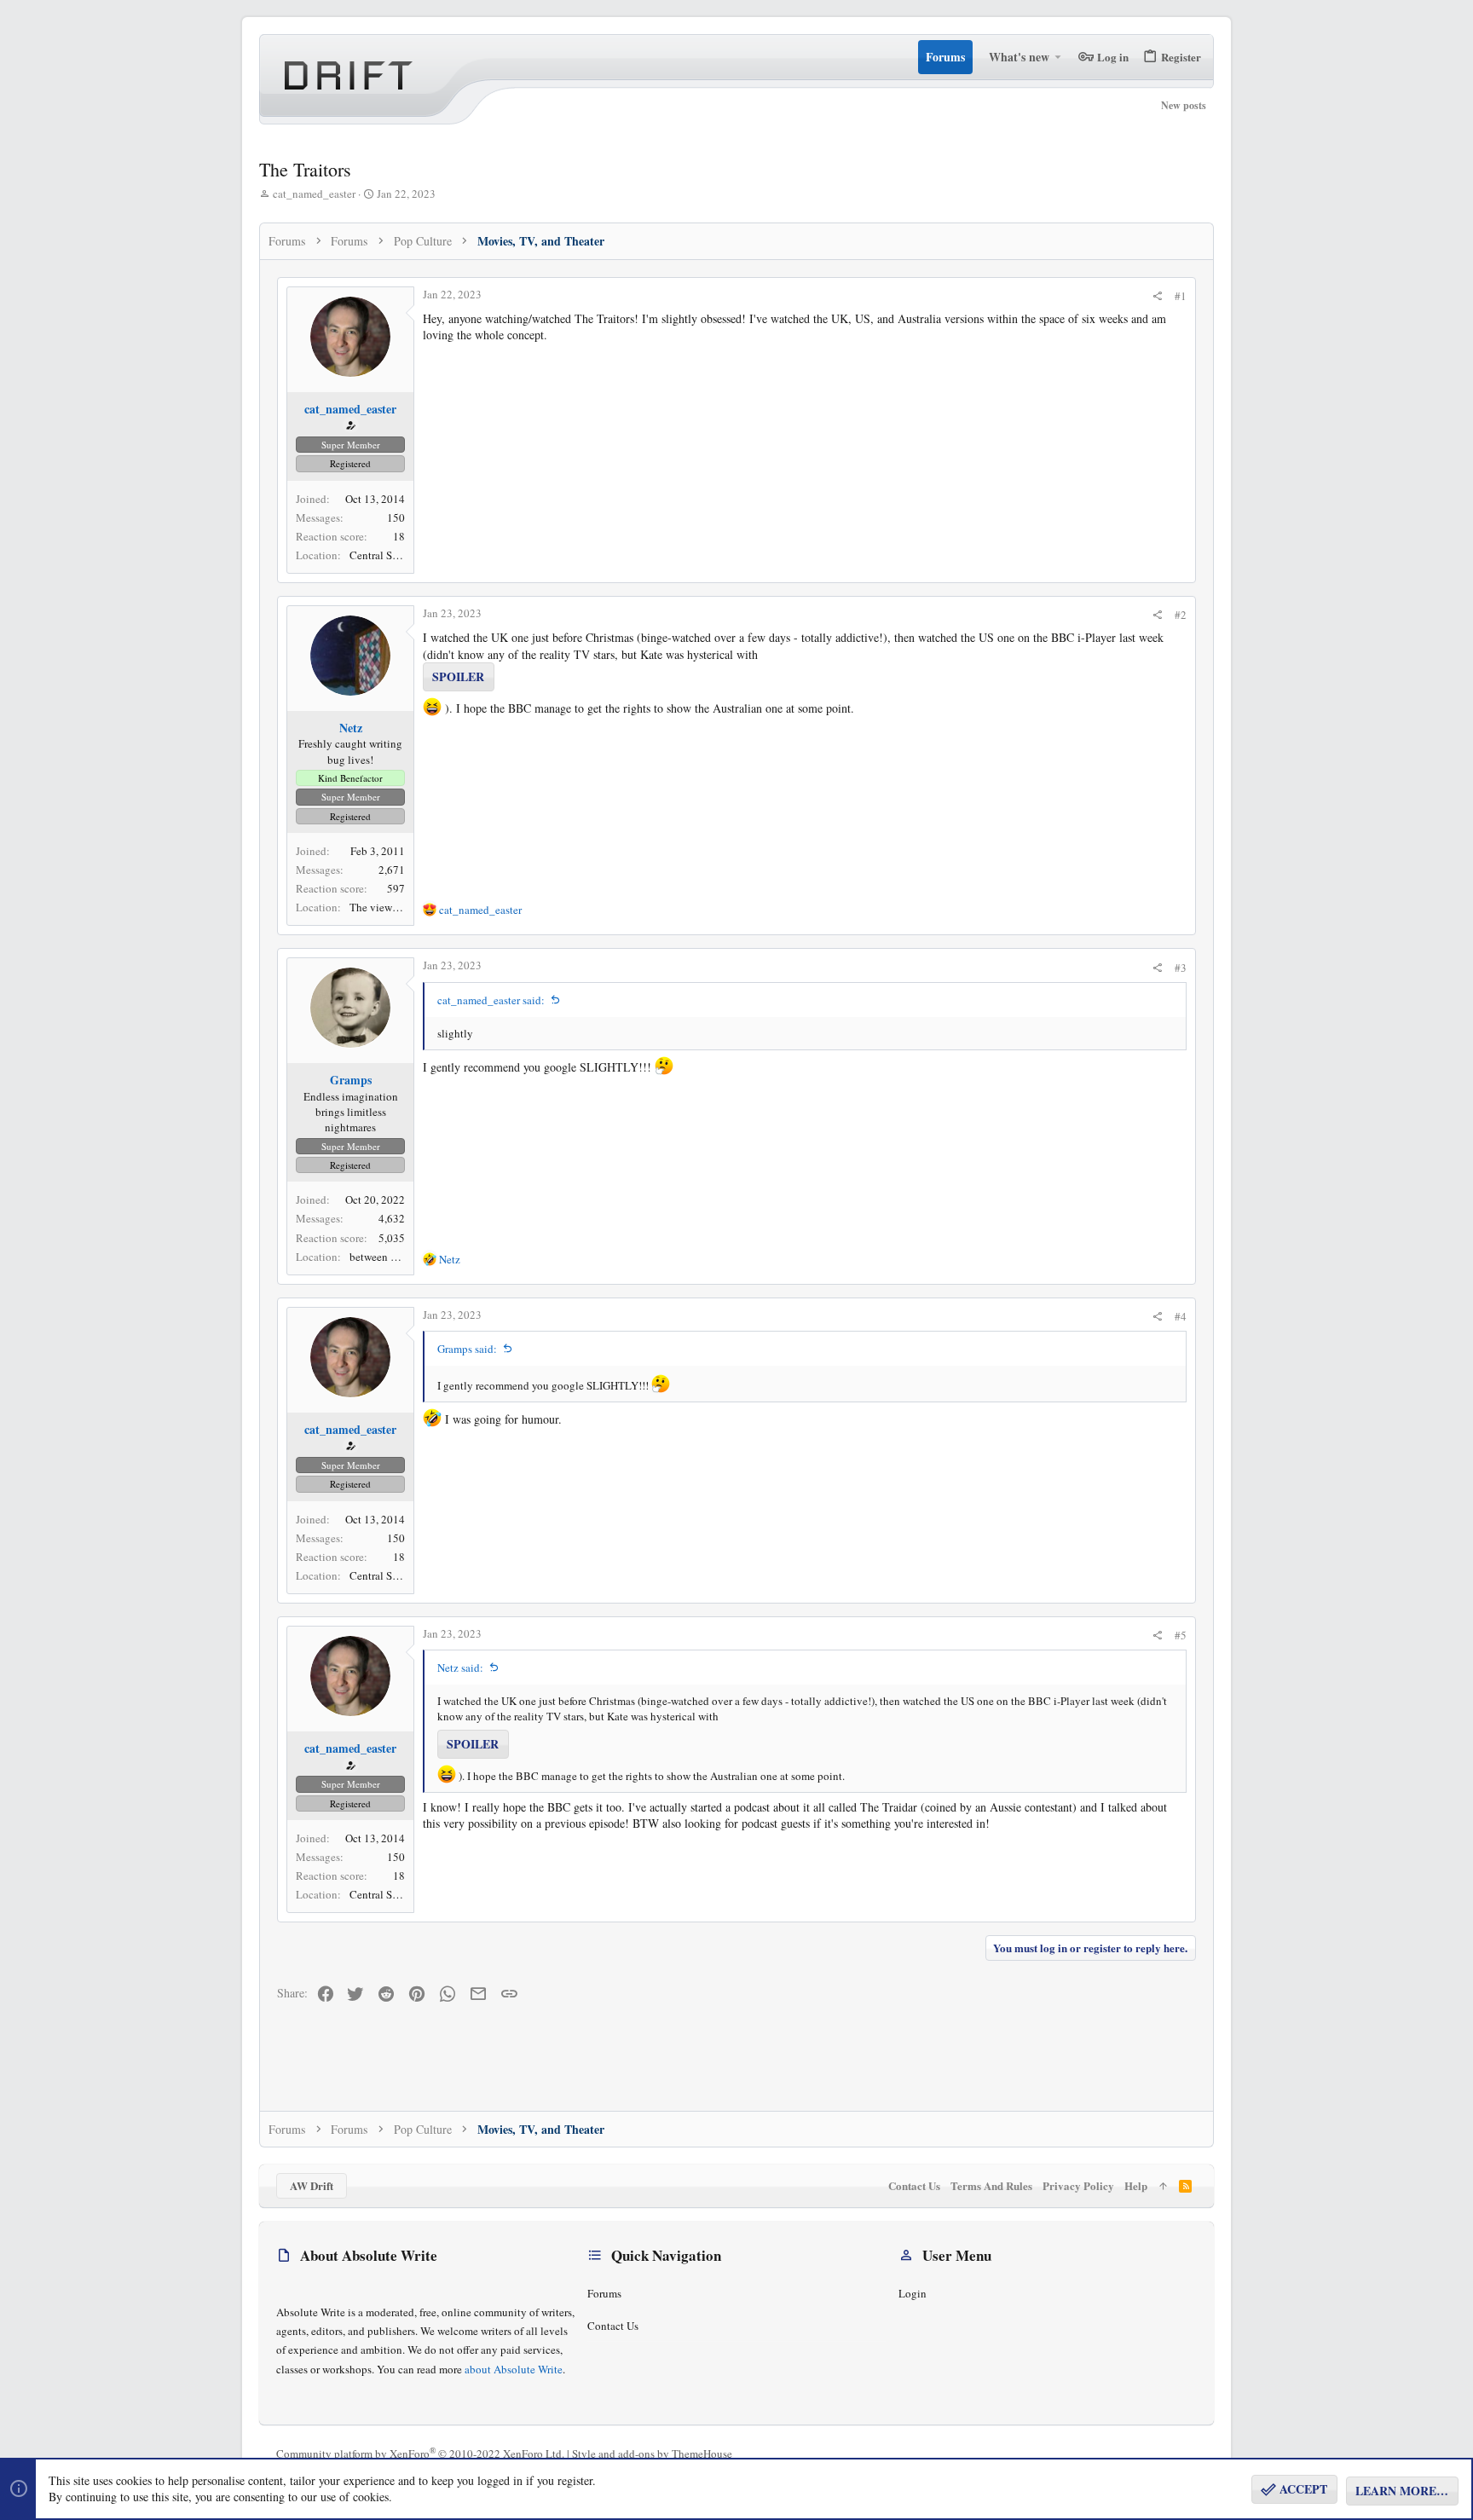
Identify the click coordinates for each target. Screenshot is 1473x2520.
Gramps (351, 1080)
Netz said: (460, 1667)
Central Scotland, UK (399, 555)
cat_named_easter (314, 194)
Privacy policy (1078, 2185)
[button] (1058, 57)
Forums (604, 2293)
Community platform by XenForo (420, 2454)
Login (913, 2293)
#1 (1181, 296)
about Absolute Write (514, 2369)
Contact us (613, 2326)
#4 (1181, 1316)
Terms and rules (991, 2185)
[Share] (1157, 296)
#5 (1181, 1635)
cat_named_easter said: (491, 1000)
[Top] (1163, 2186)
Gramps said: (467, 1349)
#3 (1181, 968)
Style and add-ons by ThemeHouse (652, 2454)
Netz (351, 728)
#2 (1181, 615)
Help (1136, 2185)
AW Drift (312, 2185)
